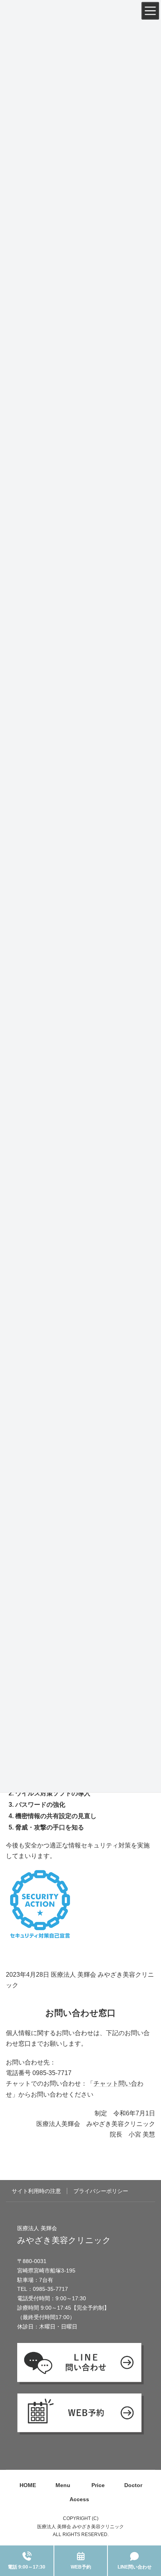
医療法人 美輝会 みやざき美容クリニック (80, 2527)
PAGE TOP (146, 2524)
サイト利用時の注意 (36, 2191)
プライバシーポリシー (101, 2191)
